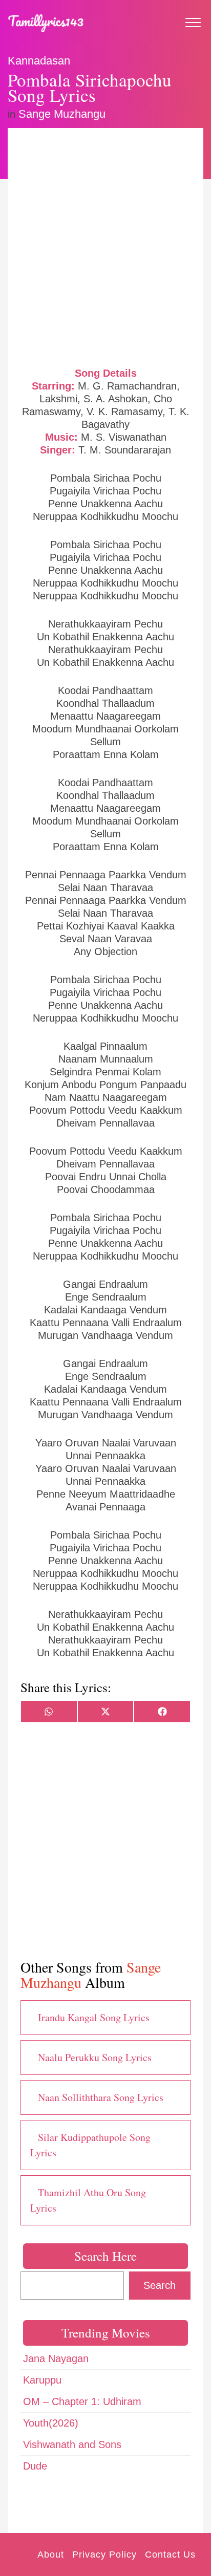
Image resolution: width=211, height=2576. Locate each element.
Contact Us (170, 2555)
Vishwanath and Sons (72, 2444)
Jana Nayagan (56, 2358)
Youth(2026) (51, 2423)
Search (160, 2285)
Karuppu (42, 2380)
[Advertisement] (105, 246)
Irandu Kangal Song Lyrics (94, 2017)
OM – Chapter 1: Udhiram (82, 2401)
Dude (35, 2466)
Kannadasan (39, 61)
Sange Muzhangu (62, 114)
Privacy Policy (104, 2555)
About (51, 2555)
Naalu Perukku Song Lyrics (95, 2057)
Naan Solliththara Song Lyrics (101, 2097)
